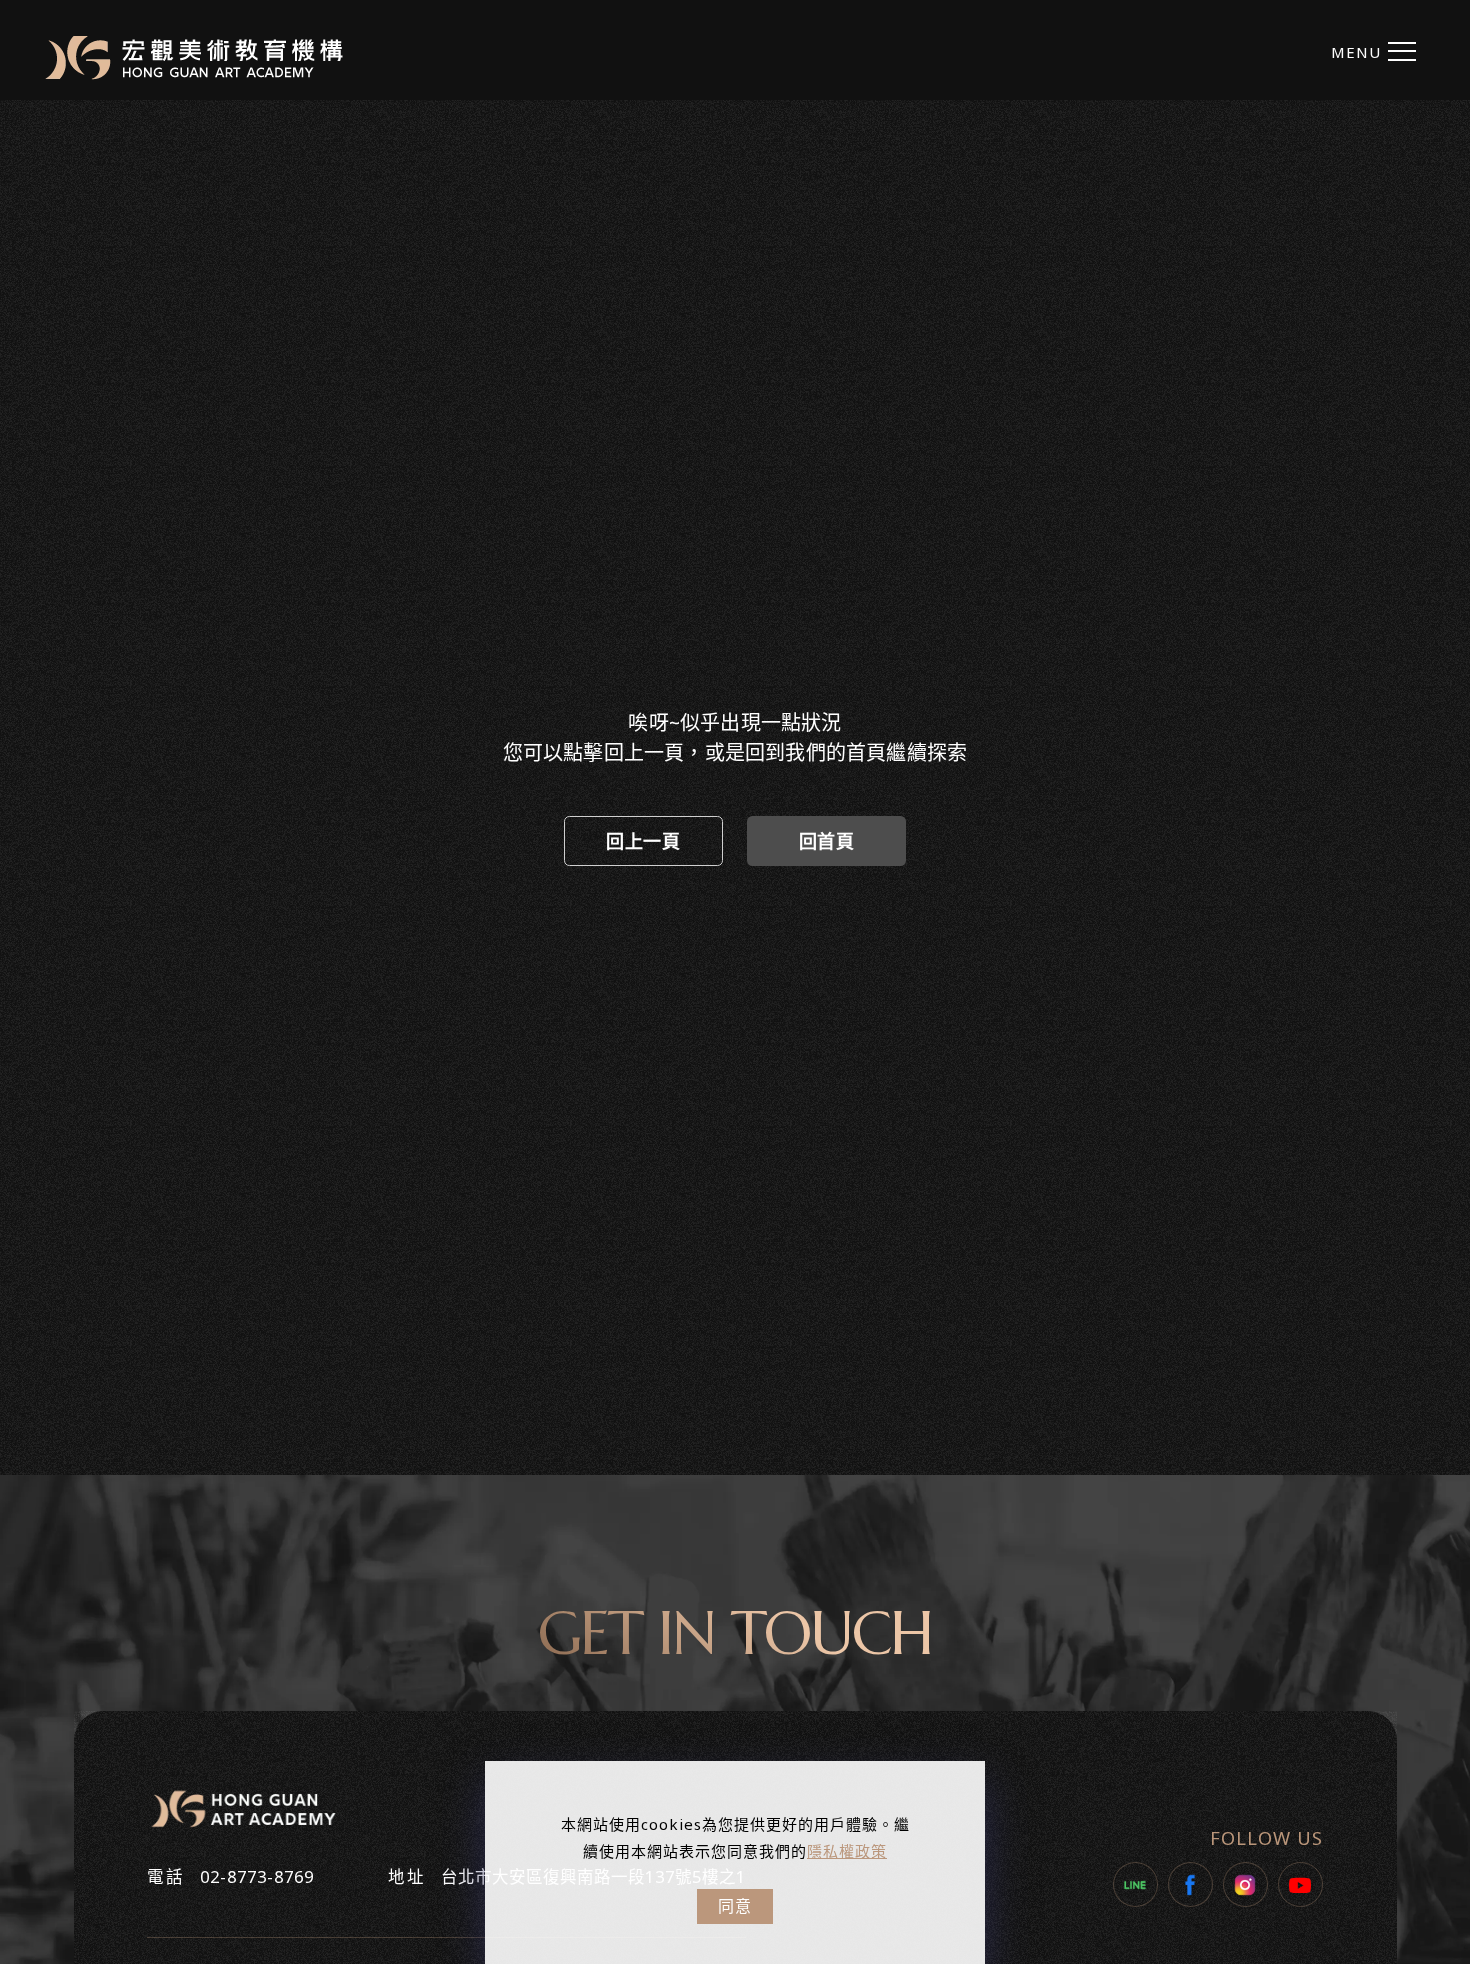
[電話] (1447, 914)
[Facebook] (1190, 1884)
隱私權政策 (847, 1851)
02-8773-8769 (257, 1876)
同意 (735, 1906)
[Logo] (194, 57)
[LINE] (1135, 1884)
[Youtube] (1300, 1884)
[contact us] (1447, 959)
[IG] (1447, 824)
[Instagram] (1245, 1884)
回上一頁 (643, 841)
